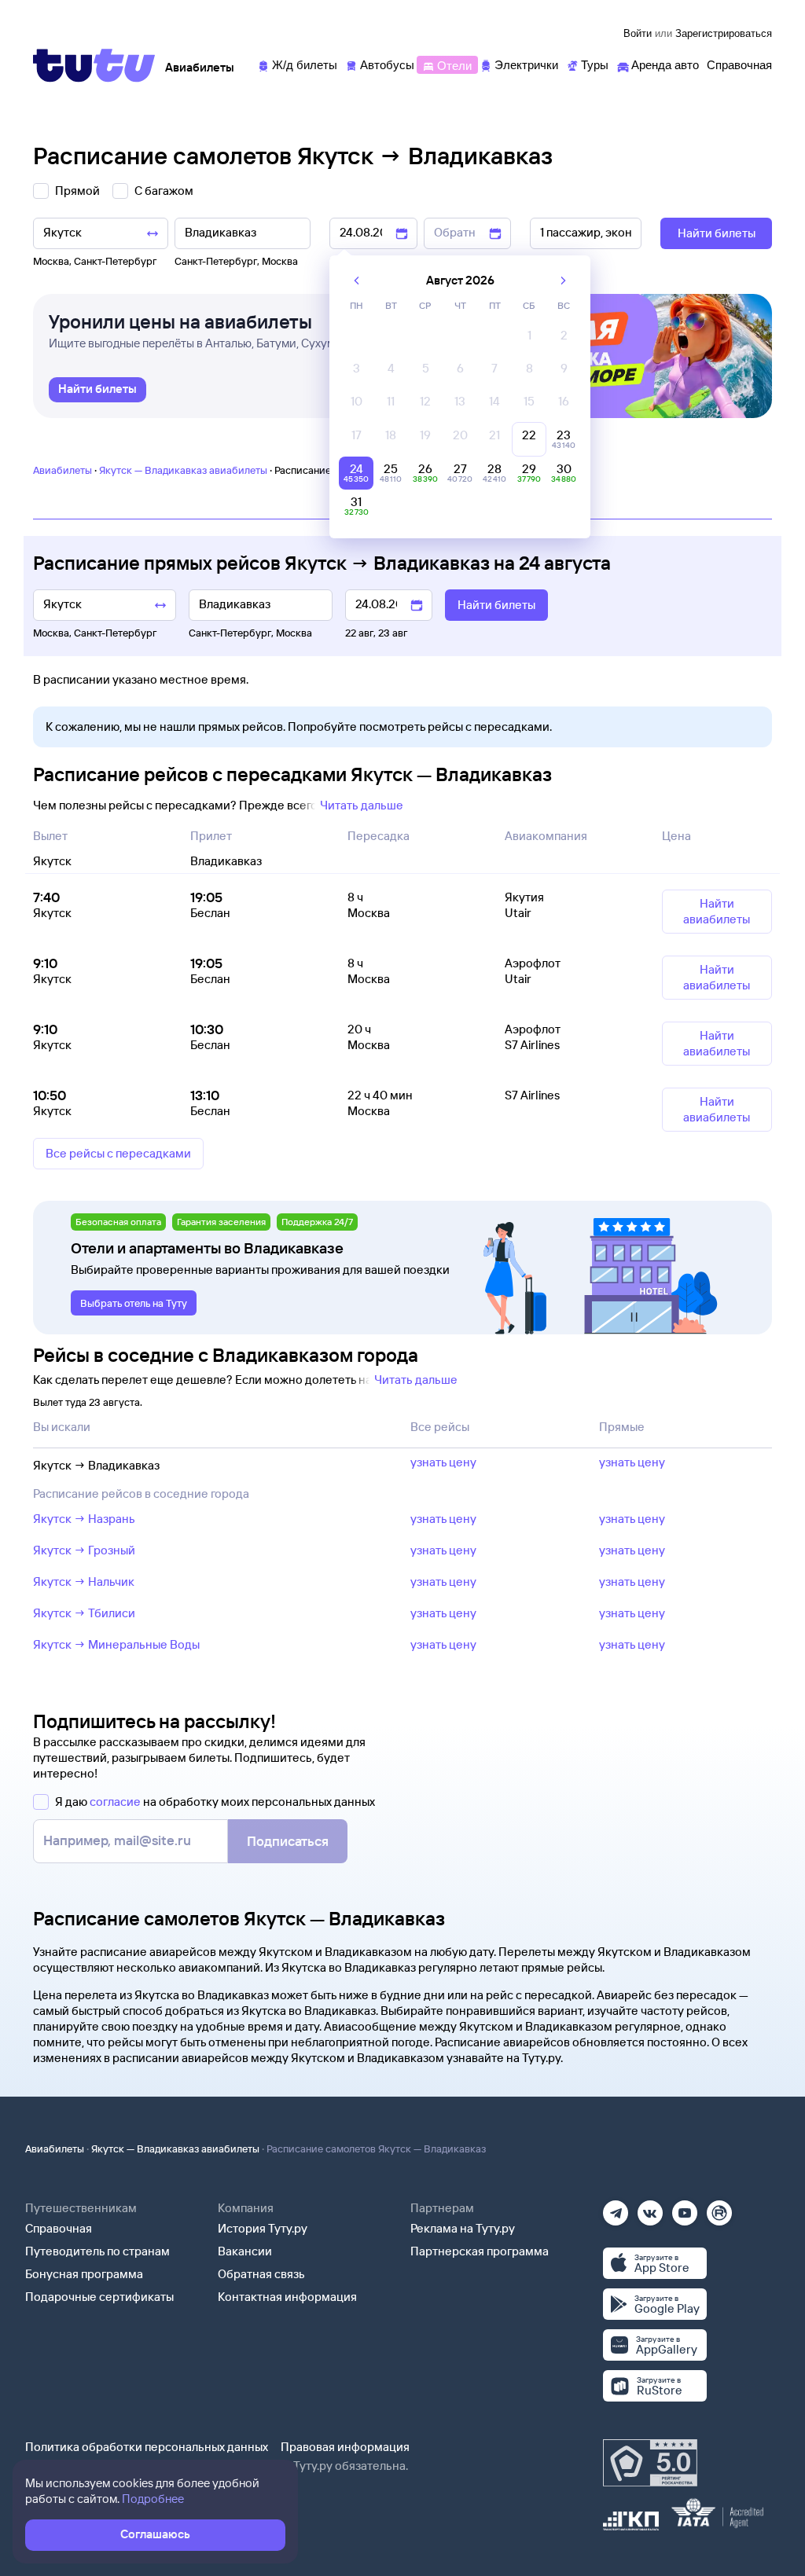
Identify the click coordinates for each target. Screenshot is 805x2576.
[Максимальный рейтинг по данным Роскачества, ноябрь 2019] (650, 2463)
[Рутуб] (719, 2208)
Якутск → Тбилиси (84, 1613)
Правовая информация (345, 2447)
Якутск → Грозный (84, 1550)
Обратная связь (261, 2274)
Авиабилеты (62, 470)
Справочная (59, 2228)
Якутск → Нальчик (84, 1582)
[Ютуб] (685, 2208)
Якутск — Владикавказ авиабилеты (183, 470)
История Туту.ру (263, 2228)
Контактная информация (287, 2297)
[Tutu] (94, 65)
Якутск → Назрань (84, 1519)
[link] (97, 390)
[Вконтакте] (650, 2208)
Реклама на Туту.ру (463, 2228)
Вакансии (245, 2251)
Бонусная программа (84, 2274)
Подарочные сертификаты (99, 2297)
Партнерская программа (480, 2251)
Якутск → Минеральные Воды (116, 1644)
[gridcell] (529, 339)
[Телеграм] (616, 2208)
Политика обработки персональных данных (147, 2447)
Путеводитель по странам (97, 2251)
